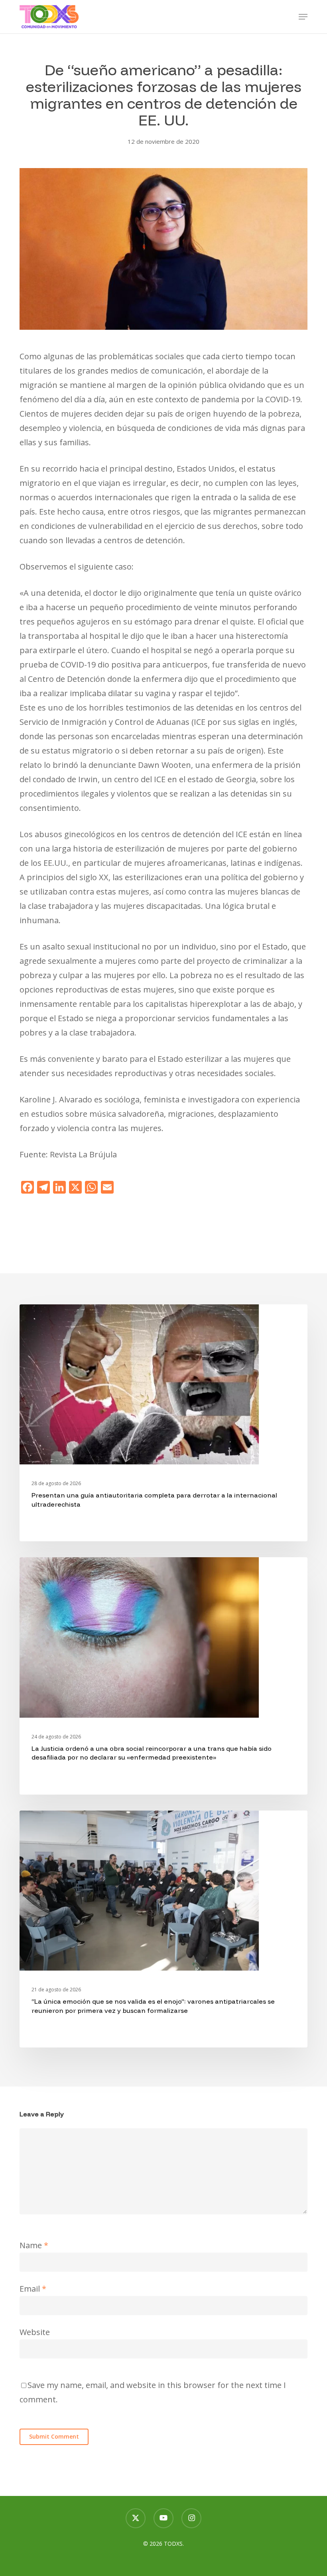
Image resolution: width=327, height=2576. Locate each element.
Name (34, 2245)
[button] (303, 17)
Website (35, 2332)
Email (33, 2289)
